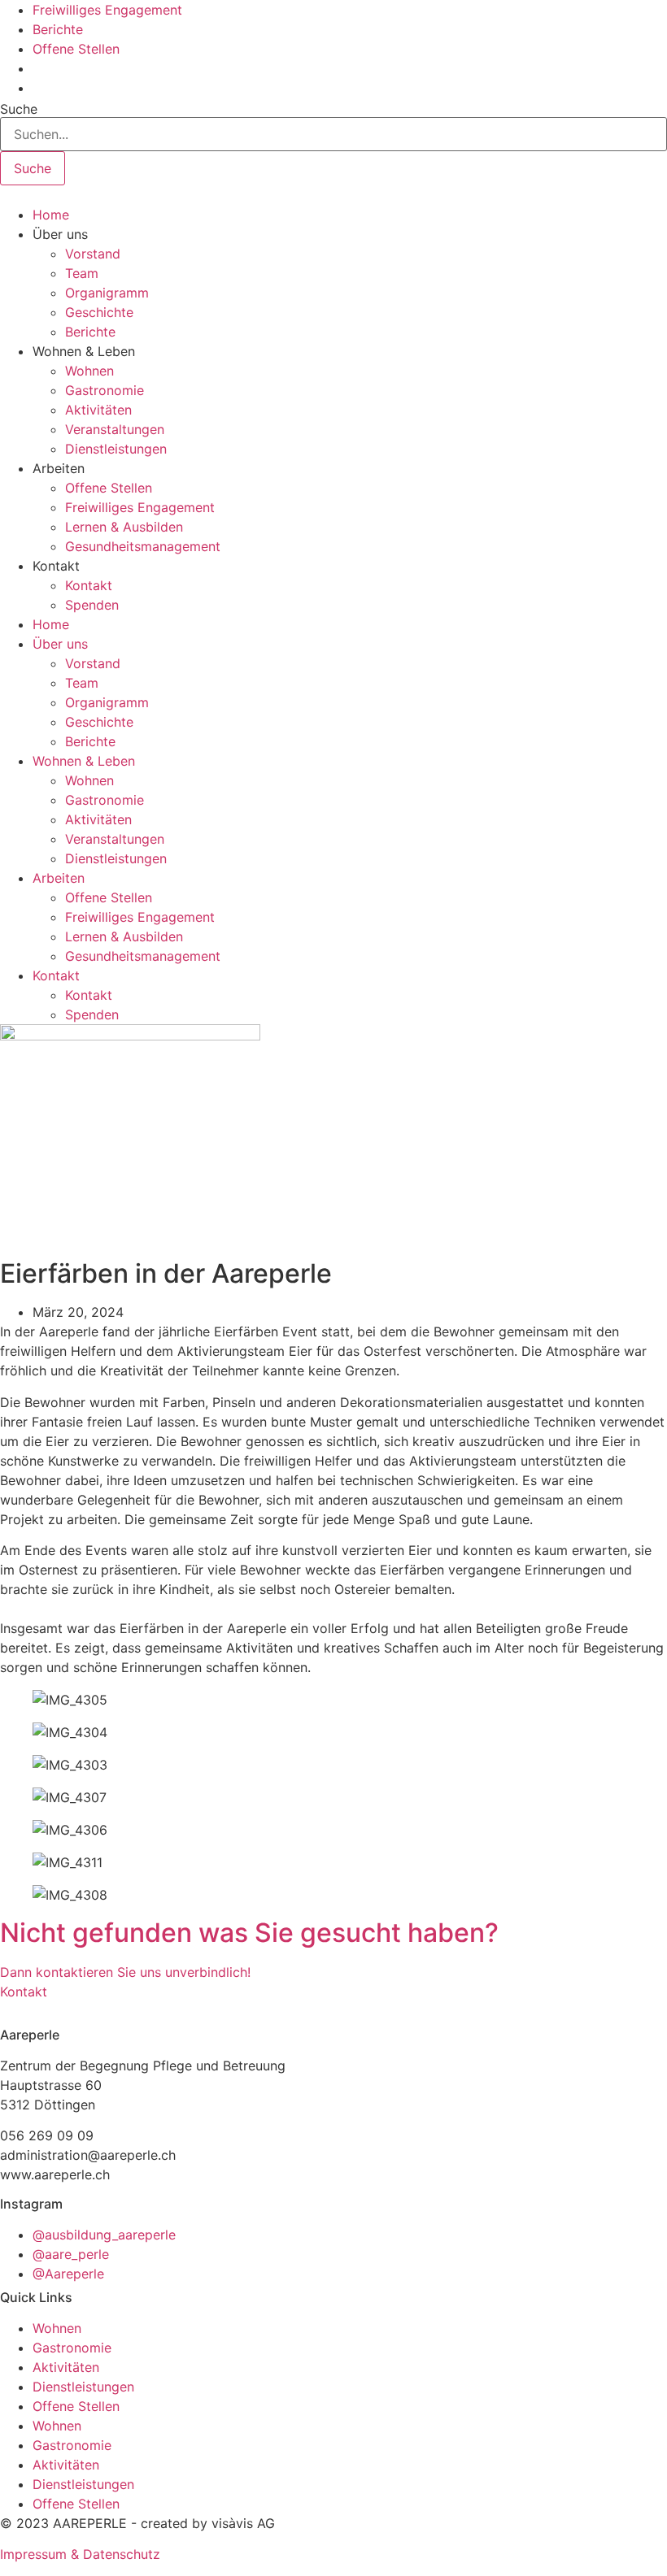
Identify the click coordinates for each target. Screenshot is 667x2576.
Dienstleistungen (116, 449)
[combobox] (333, 134)
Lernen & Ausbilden (124, 527)
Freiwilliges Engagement (140, 507)
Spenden (92, 605)
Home (51, 215)
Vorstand (93, 254)
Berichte (90, 332)
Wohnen (89, 371)
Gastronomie (105, 390)
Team (82, 273)
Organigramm (107, 293)
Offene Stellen (109, 488)
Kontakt (89, 585)
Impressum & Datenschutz (80, 2554)
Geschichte (99, 312)
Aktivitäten (98, 410)
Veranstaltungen (115, 429)
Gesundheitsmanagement (143, 546)
